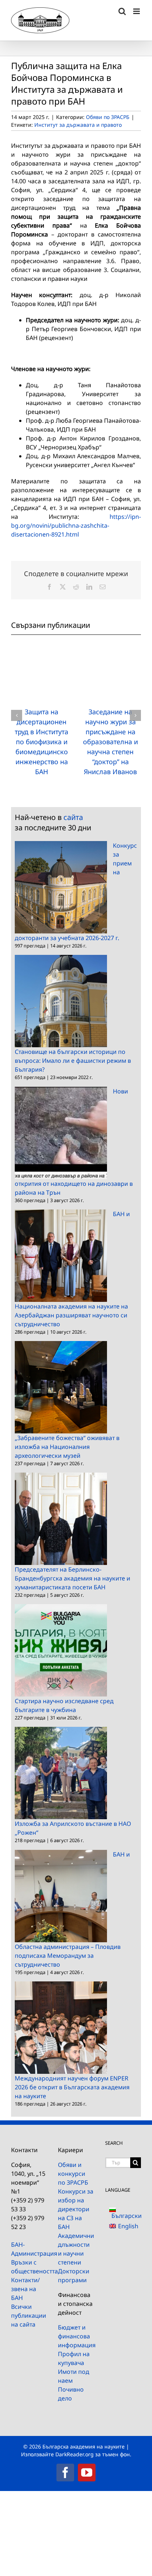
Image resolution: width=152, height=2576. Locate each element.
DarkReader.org (75, 2454)
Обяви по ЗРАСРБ (108, 117)
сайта (73, 817)
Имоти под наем (74, 2376)
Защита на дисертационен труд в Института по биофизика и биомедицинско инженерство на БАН (42, 742)
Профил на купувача (74, 2358)
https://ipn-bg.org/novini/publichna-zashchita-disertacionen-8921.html (76, 525)
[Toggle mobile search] (122, 11)
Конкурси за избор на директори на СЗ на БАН (76, 2209)
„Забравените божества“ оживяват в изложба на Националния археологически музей (67, 1447)
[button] (17, 715)
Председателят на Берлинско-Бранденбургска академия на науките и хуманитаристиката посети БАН (72, 1578)
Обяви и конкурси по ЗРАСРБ (73, 2174)
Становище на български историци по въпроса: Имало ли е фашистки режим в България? (73, 1061)
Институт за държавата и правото (78, 125)
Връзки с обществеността (29, 2267)
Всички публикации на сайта (29, 2315)
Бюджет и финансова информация (76, 2336)
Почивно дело (71, 2394)
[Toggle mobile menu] (137, 11)
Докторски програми (74, 2276)
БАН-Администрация (29, 2249)
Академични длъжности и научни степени (76, 2249)
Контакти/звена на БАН (25, 2289)
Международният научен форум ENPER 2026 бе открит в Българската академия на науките (72, 2087)
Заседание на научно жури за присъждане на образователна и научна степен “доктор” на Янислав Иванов (110, 742)
